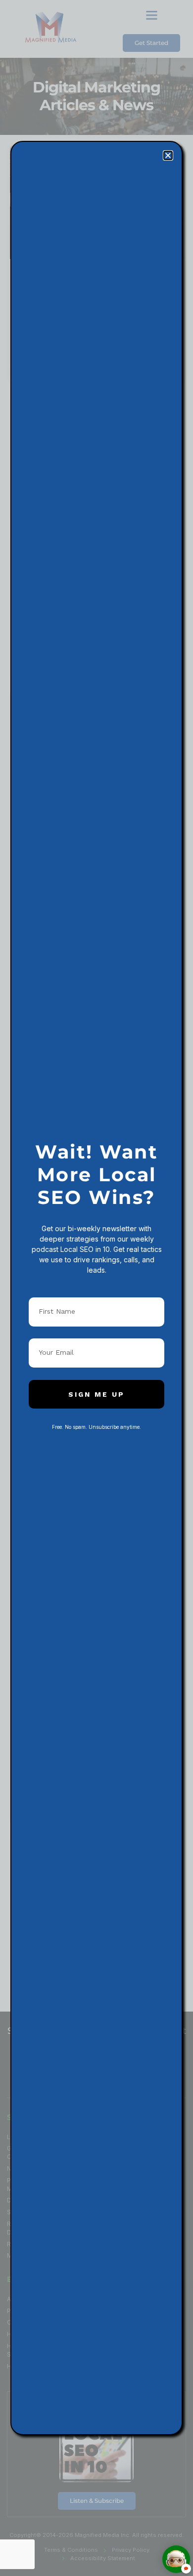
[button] (168, 155)
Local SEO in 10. (86, 1249)
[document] (96, 1288)
